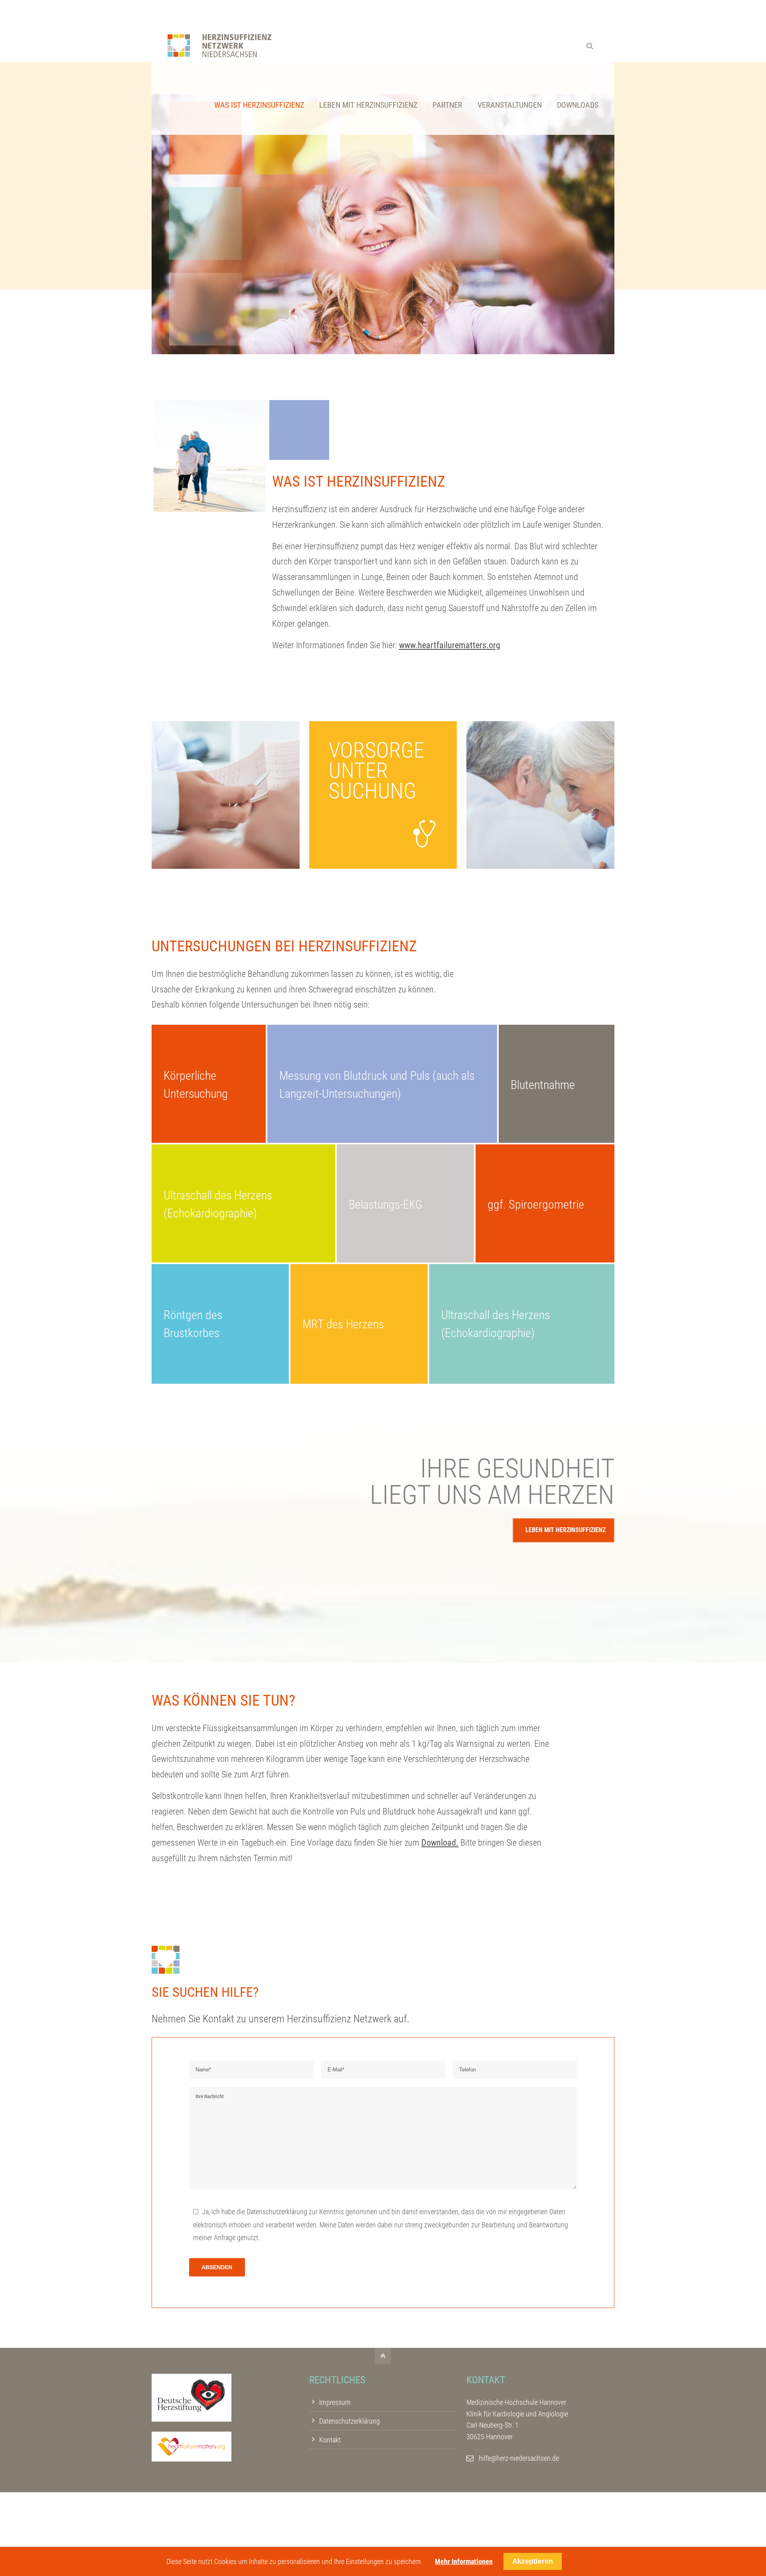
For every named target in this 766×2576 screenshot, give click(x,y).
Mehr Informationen (464, 2561)
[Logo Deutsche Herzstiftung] (191, 2419)
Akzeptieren (533, 2561)
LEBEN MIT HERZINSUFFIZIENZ (566, 1530)
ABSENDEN (217, 2267)
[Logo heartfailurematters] (191, 2459)
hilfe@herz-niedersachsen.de (519, 2458)
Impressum (335, 2402)
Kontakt (330, 2440)
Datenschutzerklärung (277, 2212)
